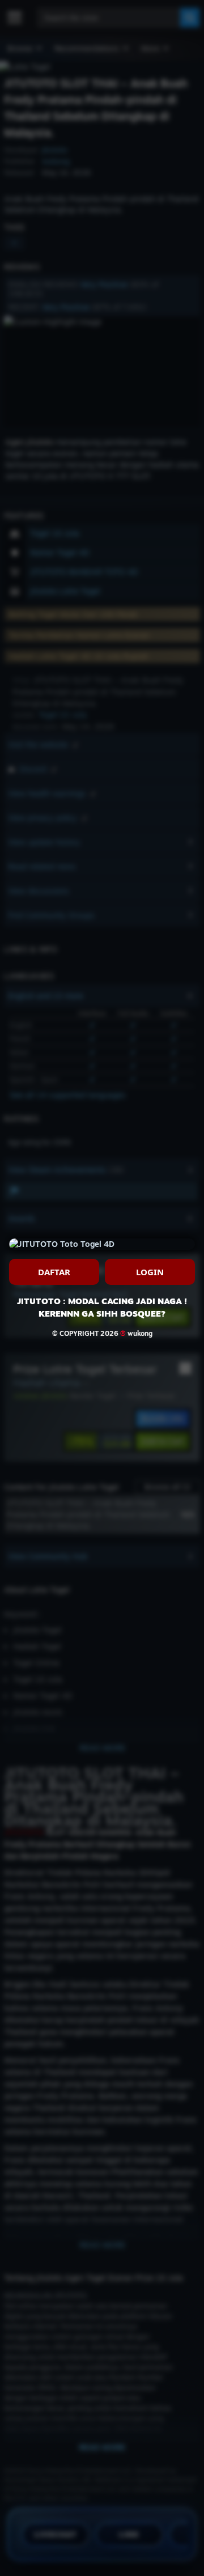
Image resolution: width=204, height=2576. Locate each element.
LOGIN (150, 1272)
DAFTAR (54, 1272)
